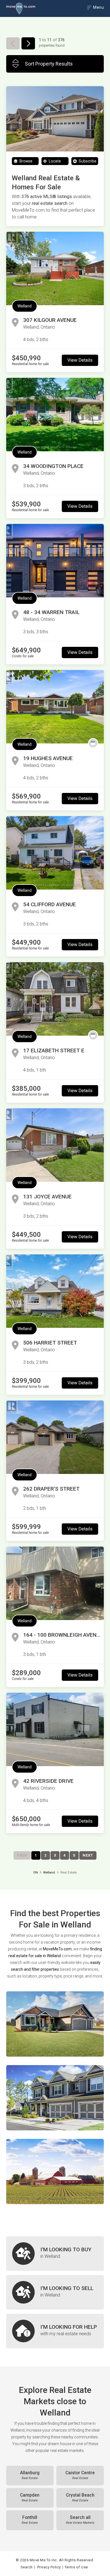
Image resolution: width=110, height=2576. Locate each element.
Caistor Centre (80, 2475)
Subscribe (87, 161)
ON (36, 1873)
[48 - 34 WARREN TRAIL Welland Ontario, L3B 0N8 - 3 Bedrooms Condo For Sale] (55, 561)
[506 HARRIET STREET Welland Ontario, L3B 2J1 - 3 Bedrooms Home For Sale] (55, 1291)
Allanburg (30, 2475)
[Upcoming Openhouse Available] (93, 743)
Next (88, 1855)
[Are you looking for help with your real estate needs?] (55, 2331)
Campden (30, 2497)
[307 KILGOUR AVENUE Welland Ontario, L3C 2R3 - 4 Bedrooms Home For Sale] (55, 268)
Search (27, 2567)
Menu (98, 7)
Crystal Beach (80, 2497)
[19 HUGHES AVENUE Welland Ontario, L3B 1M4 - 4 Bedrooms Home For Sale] (55, 707)
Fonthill (30, 2520)
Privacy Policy (49, 2567)
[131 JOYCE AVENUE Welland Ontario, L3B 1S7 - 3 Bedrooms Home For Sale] (55, 1145)
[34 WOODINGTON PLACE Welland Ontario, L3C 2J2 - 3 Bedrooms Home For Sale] (55, 415)
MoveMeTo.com (57, 1949)
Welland (25, 306)
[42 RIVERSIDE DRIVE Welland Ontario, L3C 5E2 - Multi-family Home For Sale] (55, 1729)
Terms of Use (76, 2567)
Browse (26, 161)
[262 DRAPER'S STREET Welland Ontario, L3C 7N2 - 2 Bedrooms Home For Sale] (55, 1437)
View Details (80, 360)
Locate (54, 161)
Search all (80, 2520)
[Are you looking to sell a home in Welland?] (55, 2292)
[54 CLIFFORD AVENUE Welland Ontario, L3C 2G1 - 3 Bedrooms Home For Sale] (55, 853)
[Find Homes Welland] (55, 2024)
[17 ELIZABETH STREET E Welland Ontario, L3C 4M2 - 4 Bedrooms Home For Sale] (55, 999)
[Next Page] (28, 43)
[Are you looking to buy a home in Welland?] (55, 2254)
